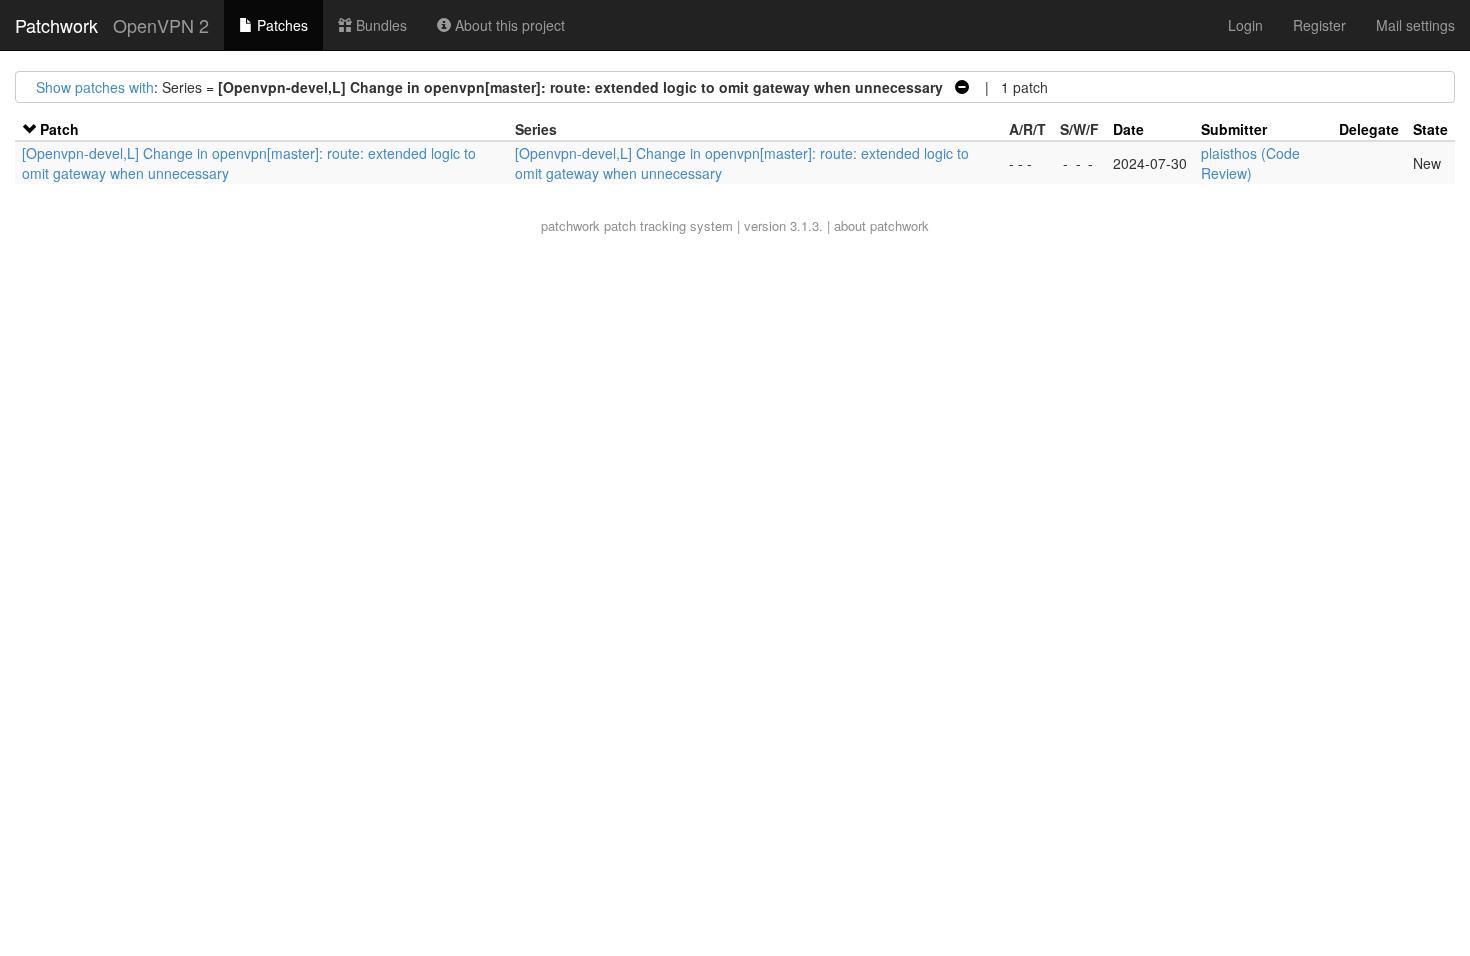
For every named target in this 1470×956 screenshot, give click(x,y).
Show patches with (95, 87)
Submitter (1234, 129)
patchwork (570, 225)
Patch (59, 129)
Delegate (1369, 129)
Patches (280, 25)
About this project (508, 25)
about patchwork (881, 225)
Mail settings (1415, 25)
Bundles (379, 25)
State (1430, 129)
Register (1319, 25)
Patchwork (56, 25)
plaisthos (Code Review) (1250, 163)
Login (1245, 25)
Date (1128, 129)
